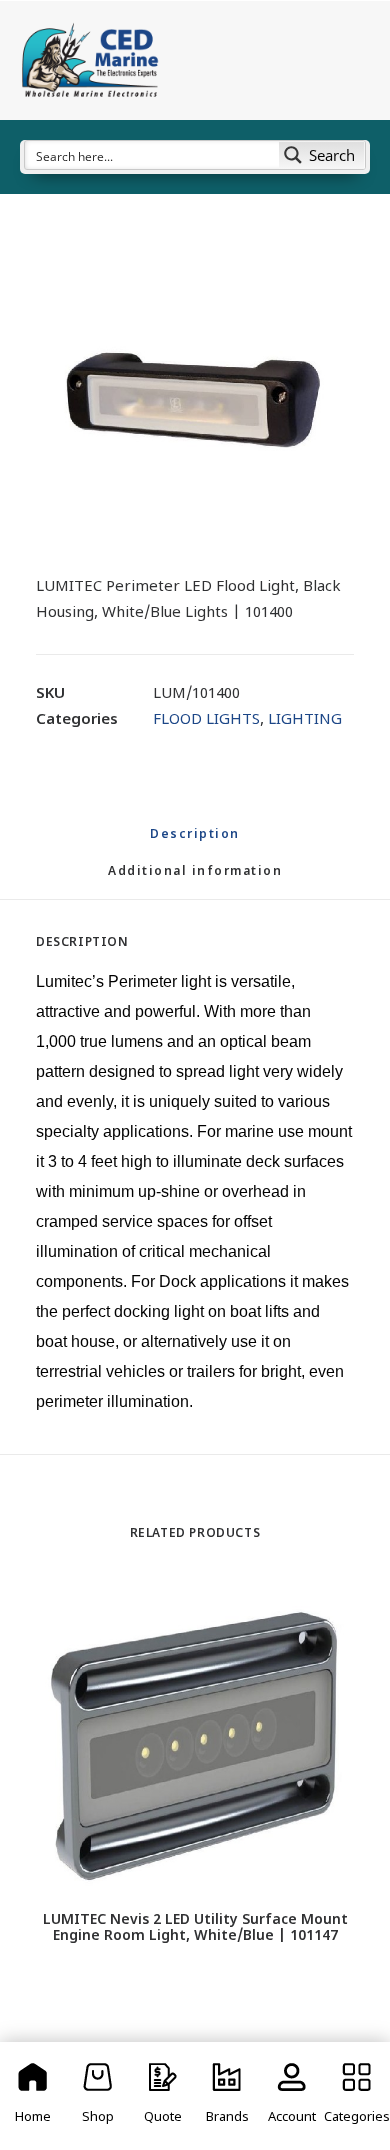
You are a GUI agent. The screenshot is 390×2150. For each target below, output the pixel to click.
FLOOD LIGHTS (206, 720)
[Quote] (162, 2096)
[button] (195, 393)
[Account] (292, 2096)
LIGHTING (305, 720)
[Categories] (356, 2096)
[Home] (33, 2096)
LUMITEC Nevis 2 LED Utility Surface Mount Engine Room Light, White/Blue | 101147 (195, 1929)
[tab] (195, 880)
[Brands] (227, 2096)
